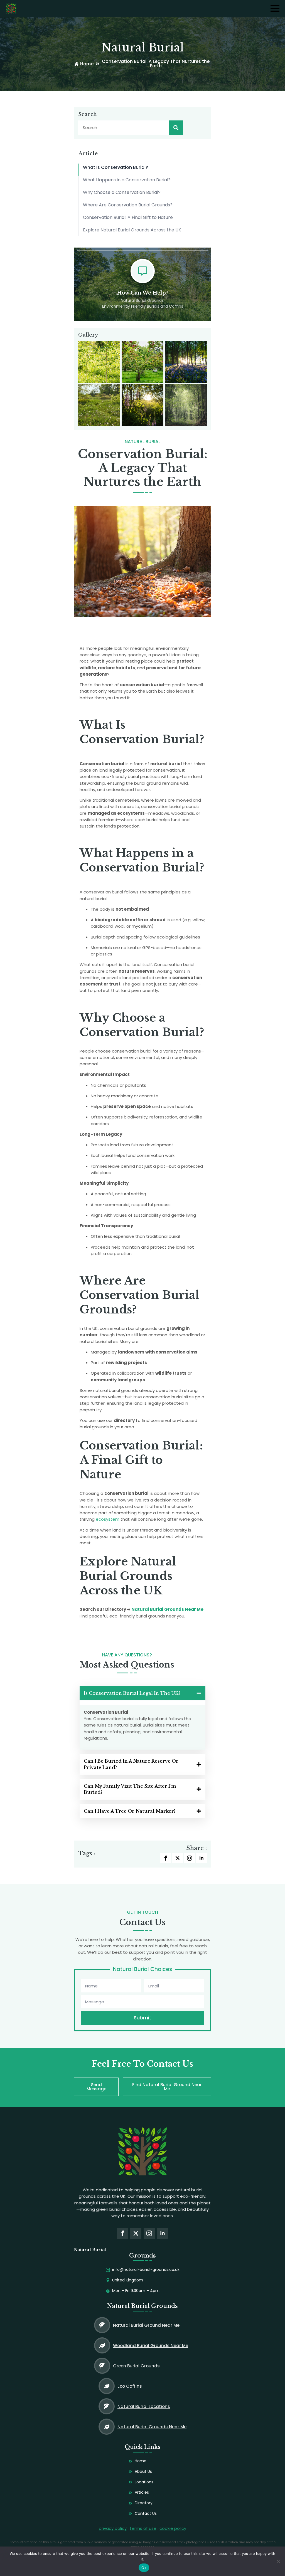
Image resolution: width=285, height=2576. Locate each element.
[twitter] (178, 1858)
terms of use (143, 2528)
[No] (278, 2561)
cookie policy (173, 2528)
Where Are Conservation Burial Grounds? (128, 205)
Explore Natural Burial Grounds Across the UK (132, 230)
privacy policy (113, 2528)
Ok (144, 2568)
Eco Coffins (130, 2386)
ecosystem (108, 1519)
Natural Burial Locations (144, 2406)
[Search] (176, 128)
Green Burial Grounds (136, 2366)
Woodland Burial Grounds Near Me (151, 2346)
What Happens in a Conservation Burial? (127, 180)
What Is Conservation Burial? (116, 167)
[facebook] (166, 1858)
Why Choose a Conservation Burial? (122, 192)
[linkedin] (202, 1858)
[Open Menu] (275, 8)
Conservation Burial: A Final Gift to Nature (128, 217)
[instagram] (190, 1858)
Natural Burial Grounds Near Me (167, 1609)
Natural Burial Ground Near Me (146, 2325)
